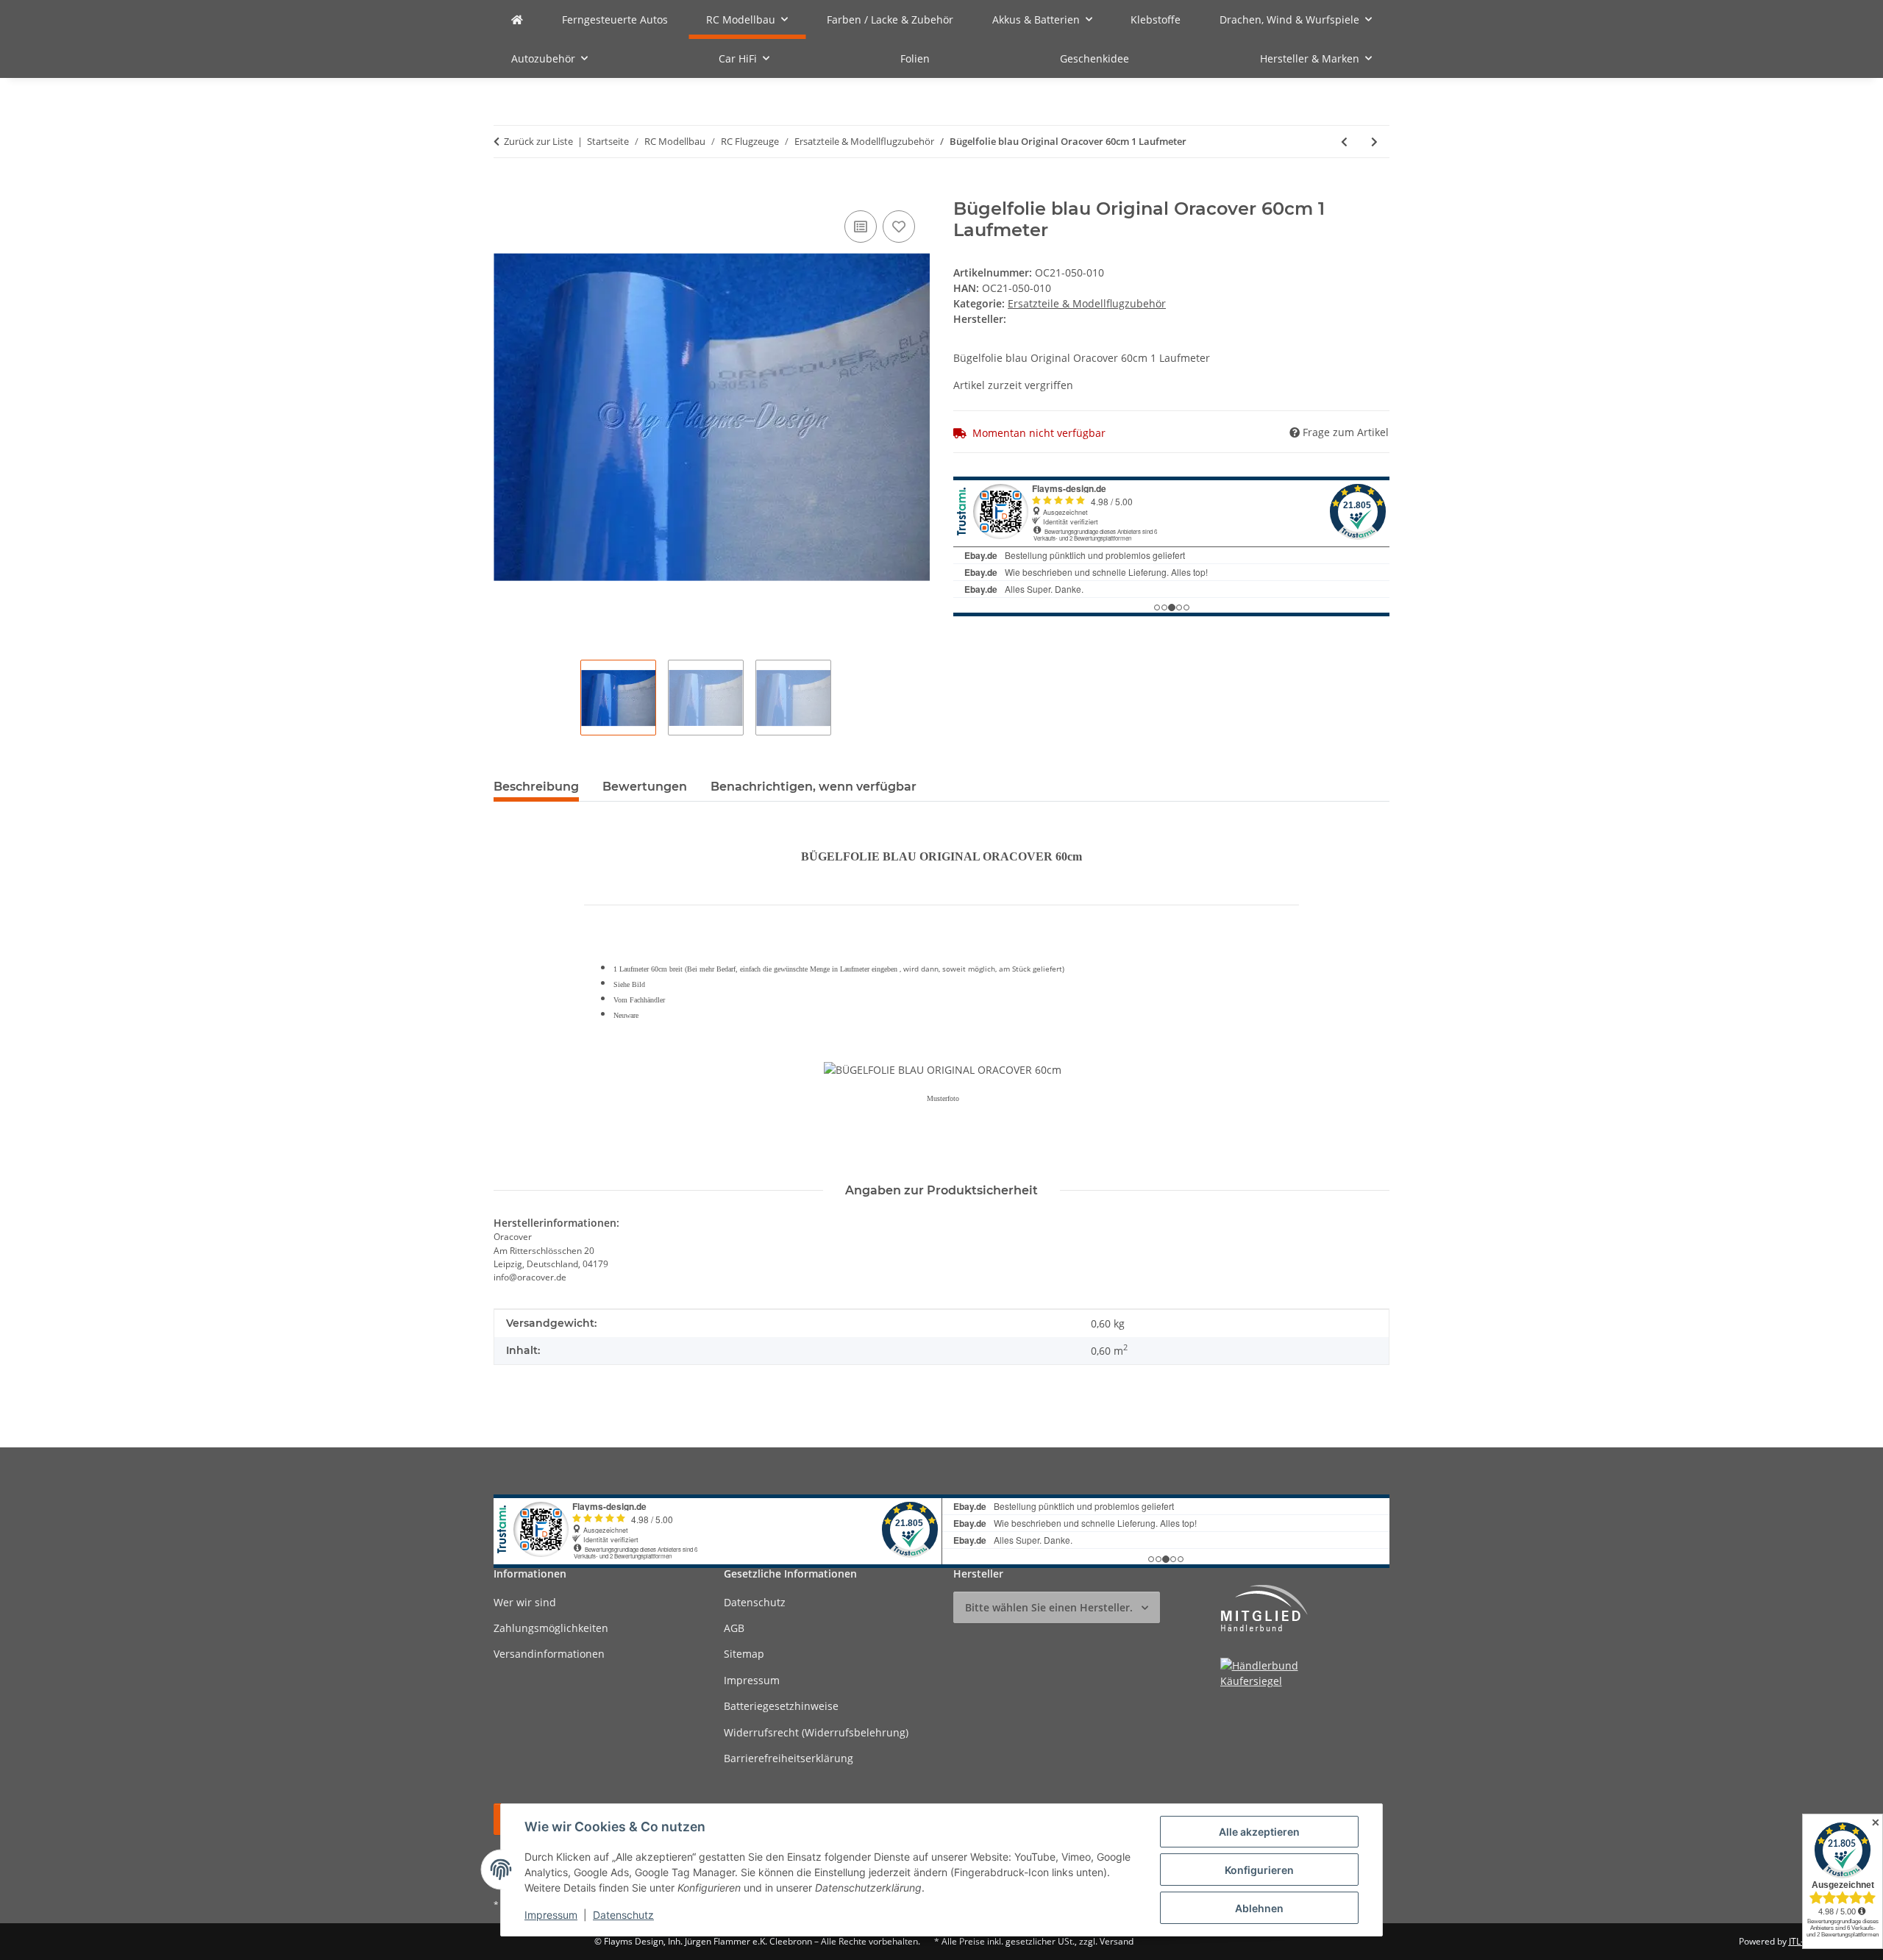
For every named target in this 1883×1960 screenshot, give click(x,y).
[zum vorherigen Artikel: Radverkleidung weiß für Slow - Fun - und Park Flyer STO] (1344, 142)
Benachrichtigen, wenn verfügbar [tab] (814, 787)
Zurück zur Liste (538, 141)
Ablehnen (1259, 1908)
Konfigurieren (1259, 1870)
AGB (734, 1628)
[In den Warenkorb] (505, 190)
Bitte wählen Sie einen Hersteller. (1049, 1607)
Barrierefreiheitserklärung (789, 1758)
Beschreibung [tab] (536, 787)
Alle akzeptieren (1259, 1832)
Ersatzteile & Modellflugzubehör (1087, 303)
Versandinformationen (549, 1654)
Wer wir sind (525, 1602)
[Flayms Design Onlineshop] (517, 19)
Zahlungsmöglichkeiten (551, 1628)
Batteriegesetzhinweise (781, 1706)
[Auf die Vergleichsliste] (861, 227)
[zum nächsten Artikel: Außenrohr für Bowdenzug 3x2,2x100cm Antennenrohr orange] (1374, 142)
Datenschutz (623, 1915)
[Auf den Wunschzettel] (899, 227)
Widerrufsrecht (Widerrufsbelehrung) (816, 1732)
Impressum (551, 1915)
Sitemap (744, 1654)
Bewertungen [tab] (645, 787)
